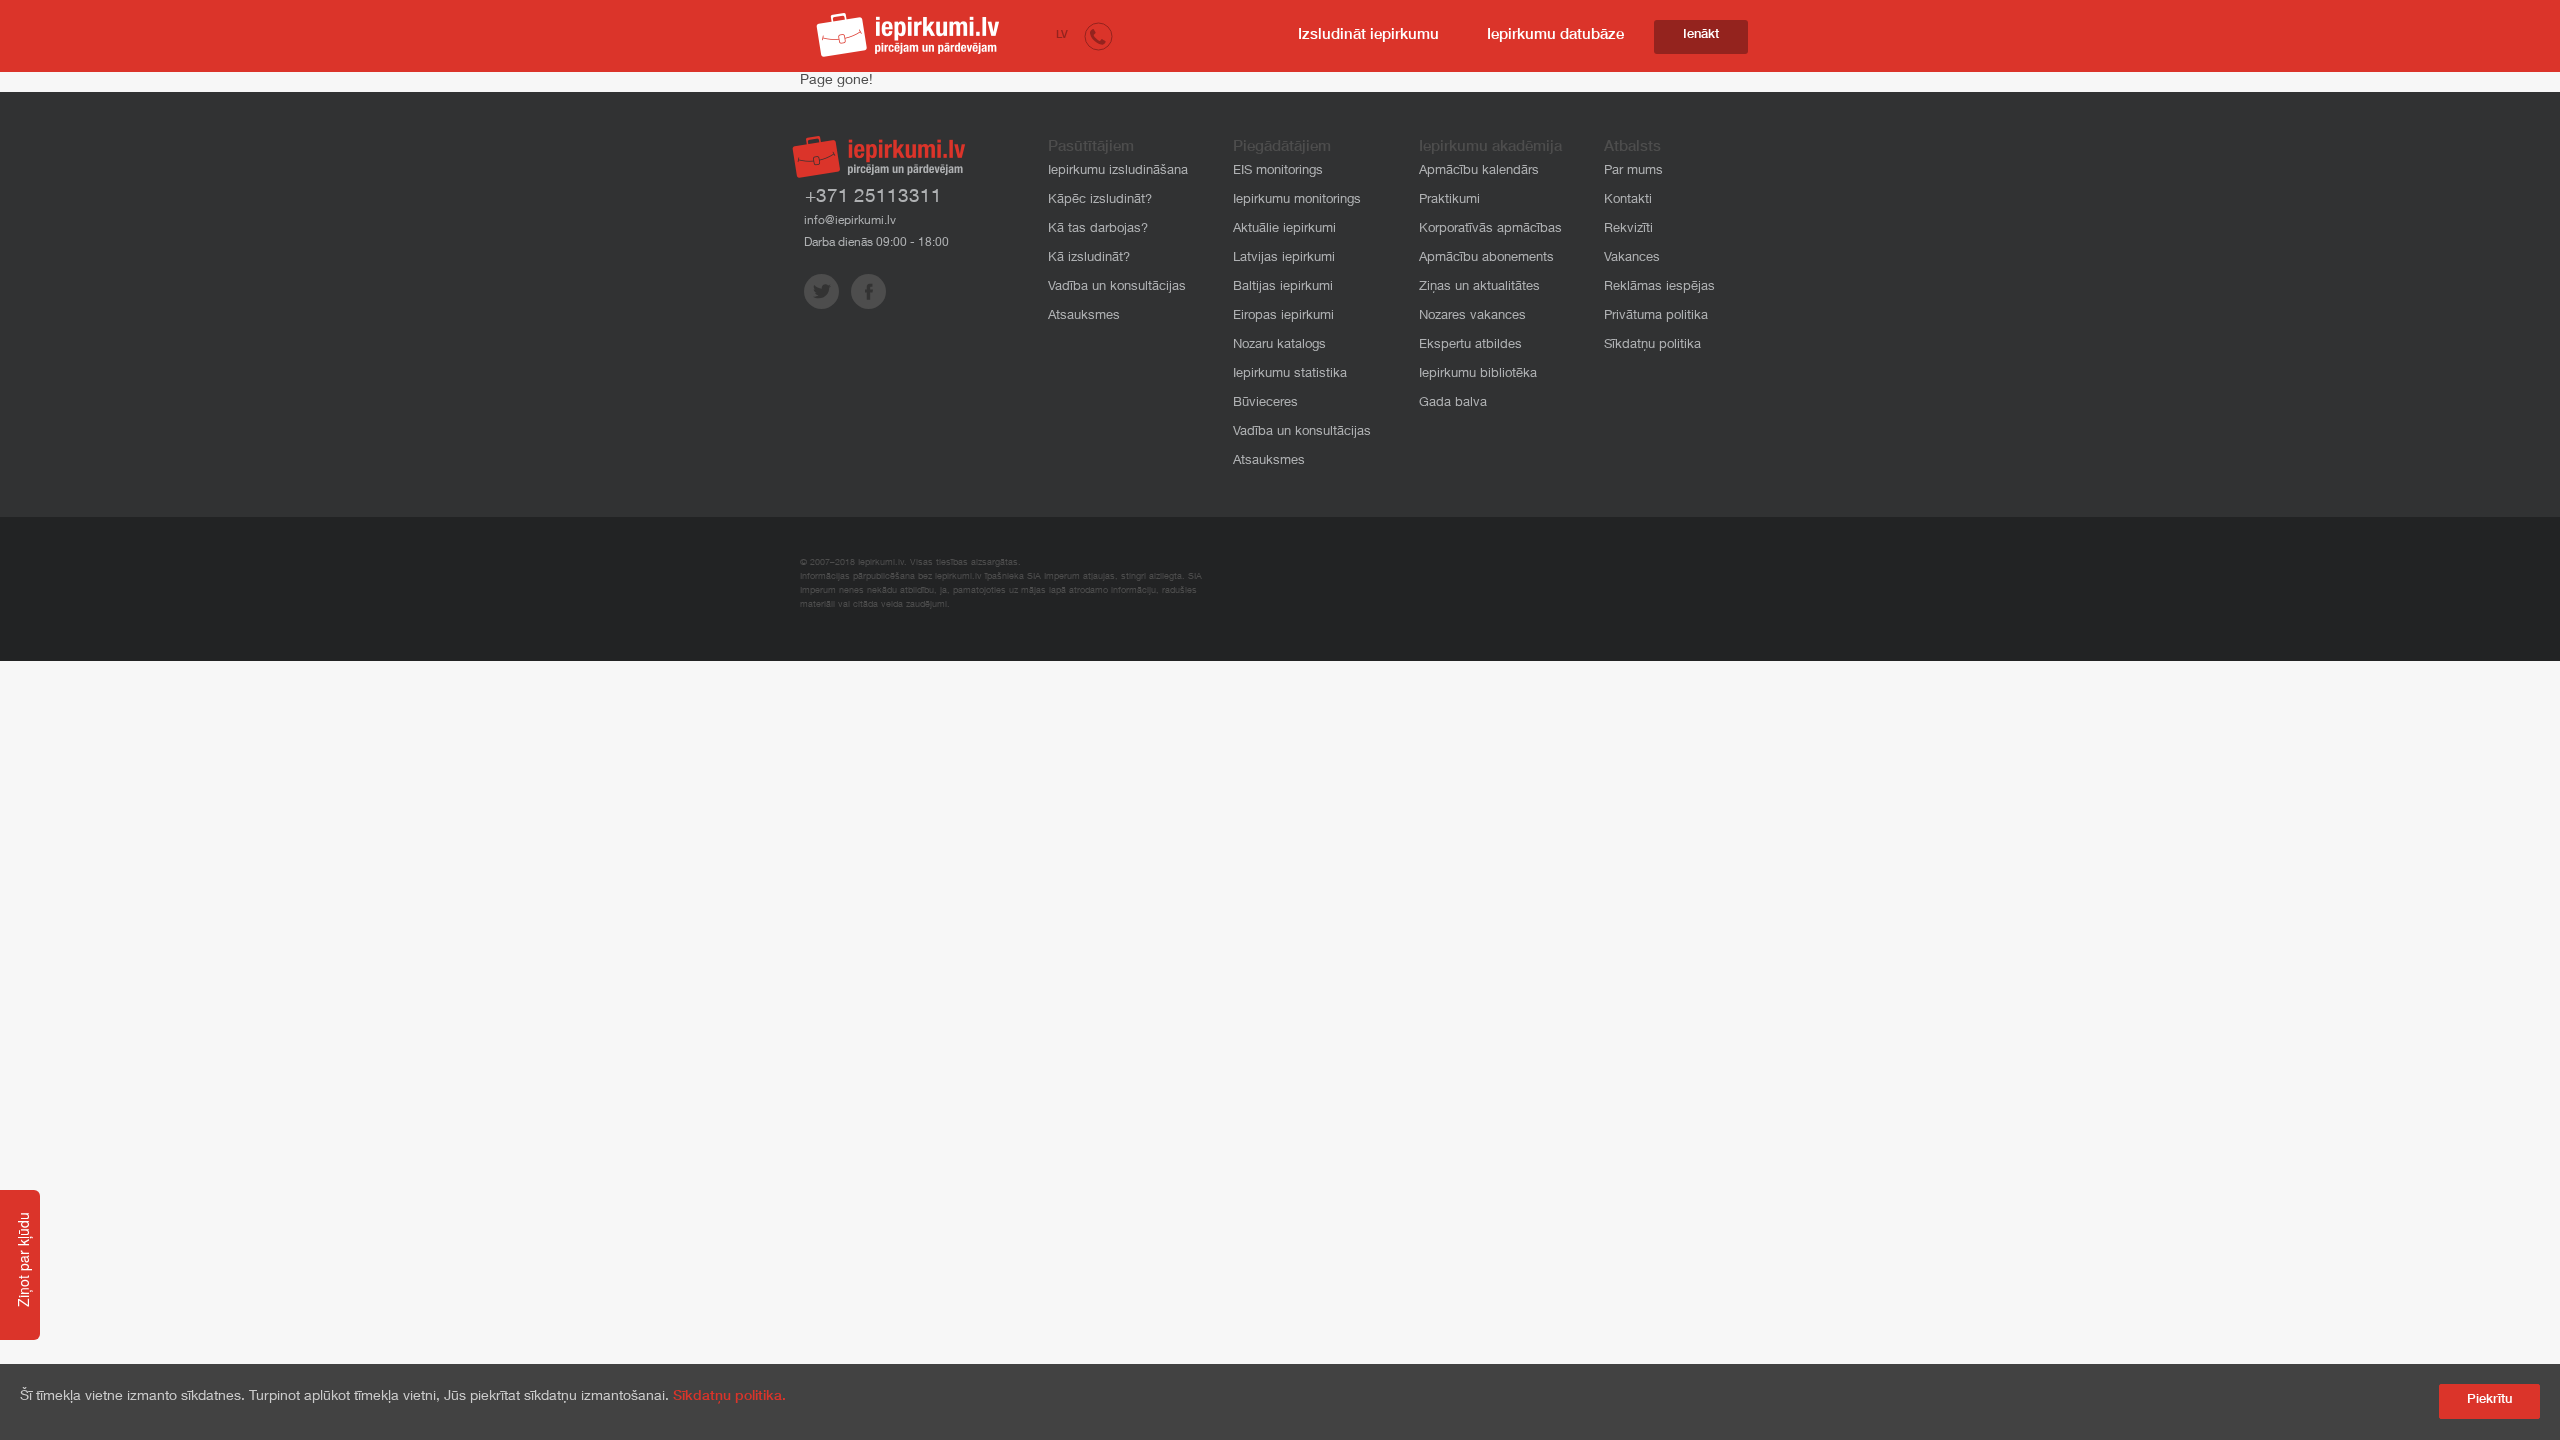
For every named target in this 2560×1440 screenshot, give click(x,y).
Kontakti (1628, 200)
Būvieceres (1265, 403)
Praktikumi (1449, 200)
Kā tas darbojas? (1098, 229)
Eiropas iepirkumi (1283, 316)
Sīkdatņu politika (1652, 345)
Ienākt (1701, 35)
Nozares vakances (1472, 316)
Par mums (1633, 171)
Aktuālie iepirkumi (1284, 229)
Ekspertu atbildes (1470, 345)
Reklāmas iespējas (1659, 287)
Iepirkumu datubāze (1555, 35)
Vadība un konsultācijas (1117, 287)
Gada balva (1453, 403)
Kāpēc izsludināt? (1100, 200)
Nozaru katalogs (1279, 345)
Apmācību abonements (1486, 258)
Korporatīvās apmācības (1490, 229)
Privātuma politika (1656, 316)
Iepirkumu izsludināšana (1118, 171)
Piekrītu (2489, 1400)
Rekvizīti (1628, 229)
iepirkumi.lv (908, 35)
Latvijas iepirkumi (1284, 258)
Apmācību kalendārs (1479, 171)
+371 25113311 (873, 197)
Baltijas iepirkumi (1283, 287)
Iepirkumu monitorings (1297, 200)
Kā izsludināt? (1089, 258)
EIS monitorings (1278, 171)
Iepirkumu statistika (1290, 374)
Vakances (1632, 258)
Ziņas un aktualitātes (1479, 287)
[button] (1098, 35)
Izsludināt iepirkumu (1368, 35)
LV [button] (1062, 35)
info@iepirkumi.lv (850, 221)
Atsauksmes (1084, 316)
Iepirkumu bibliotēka (1478, 374)
